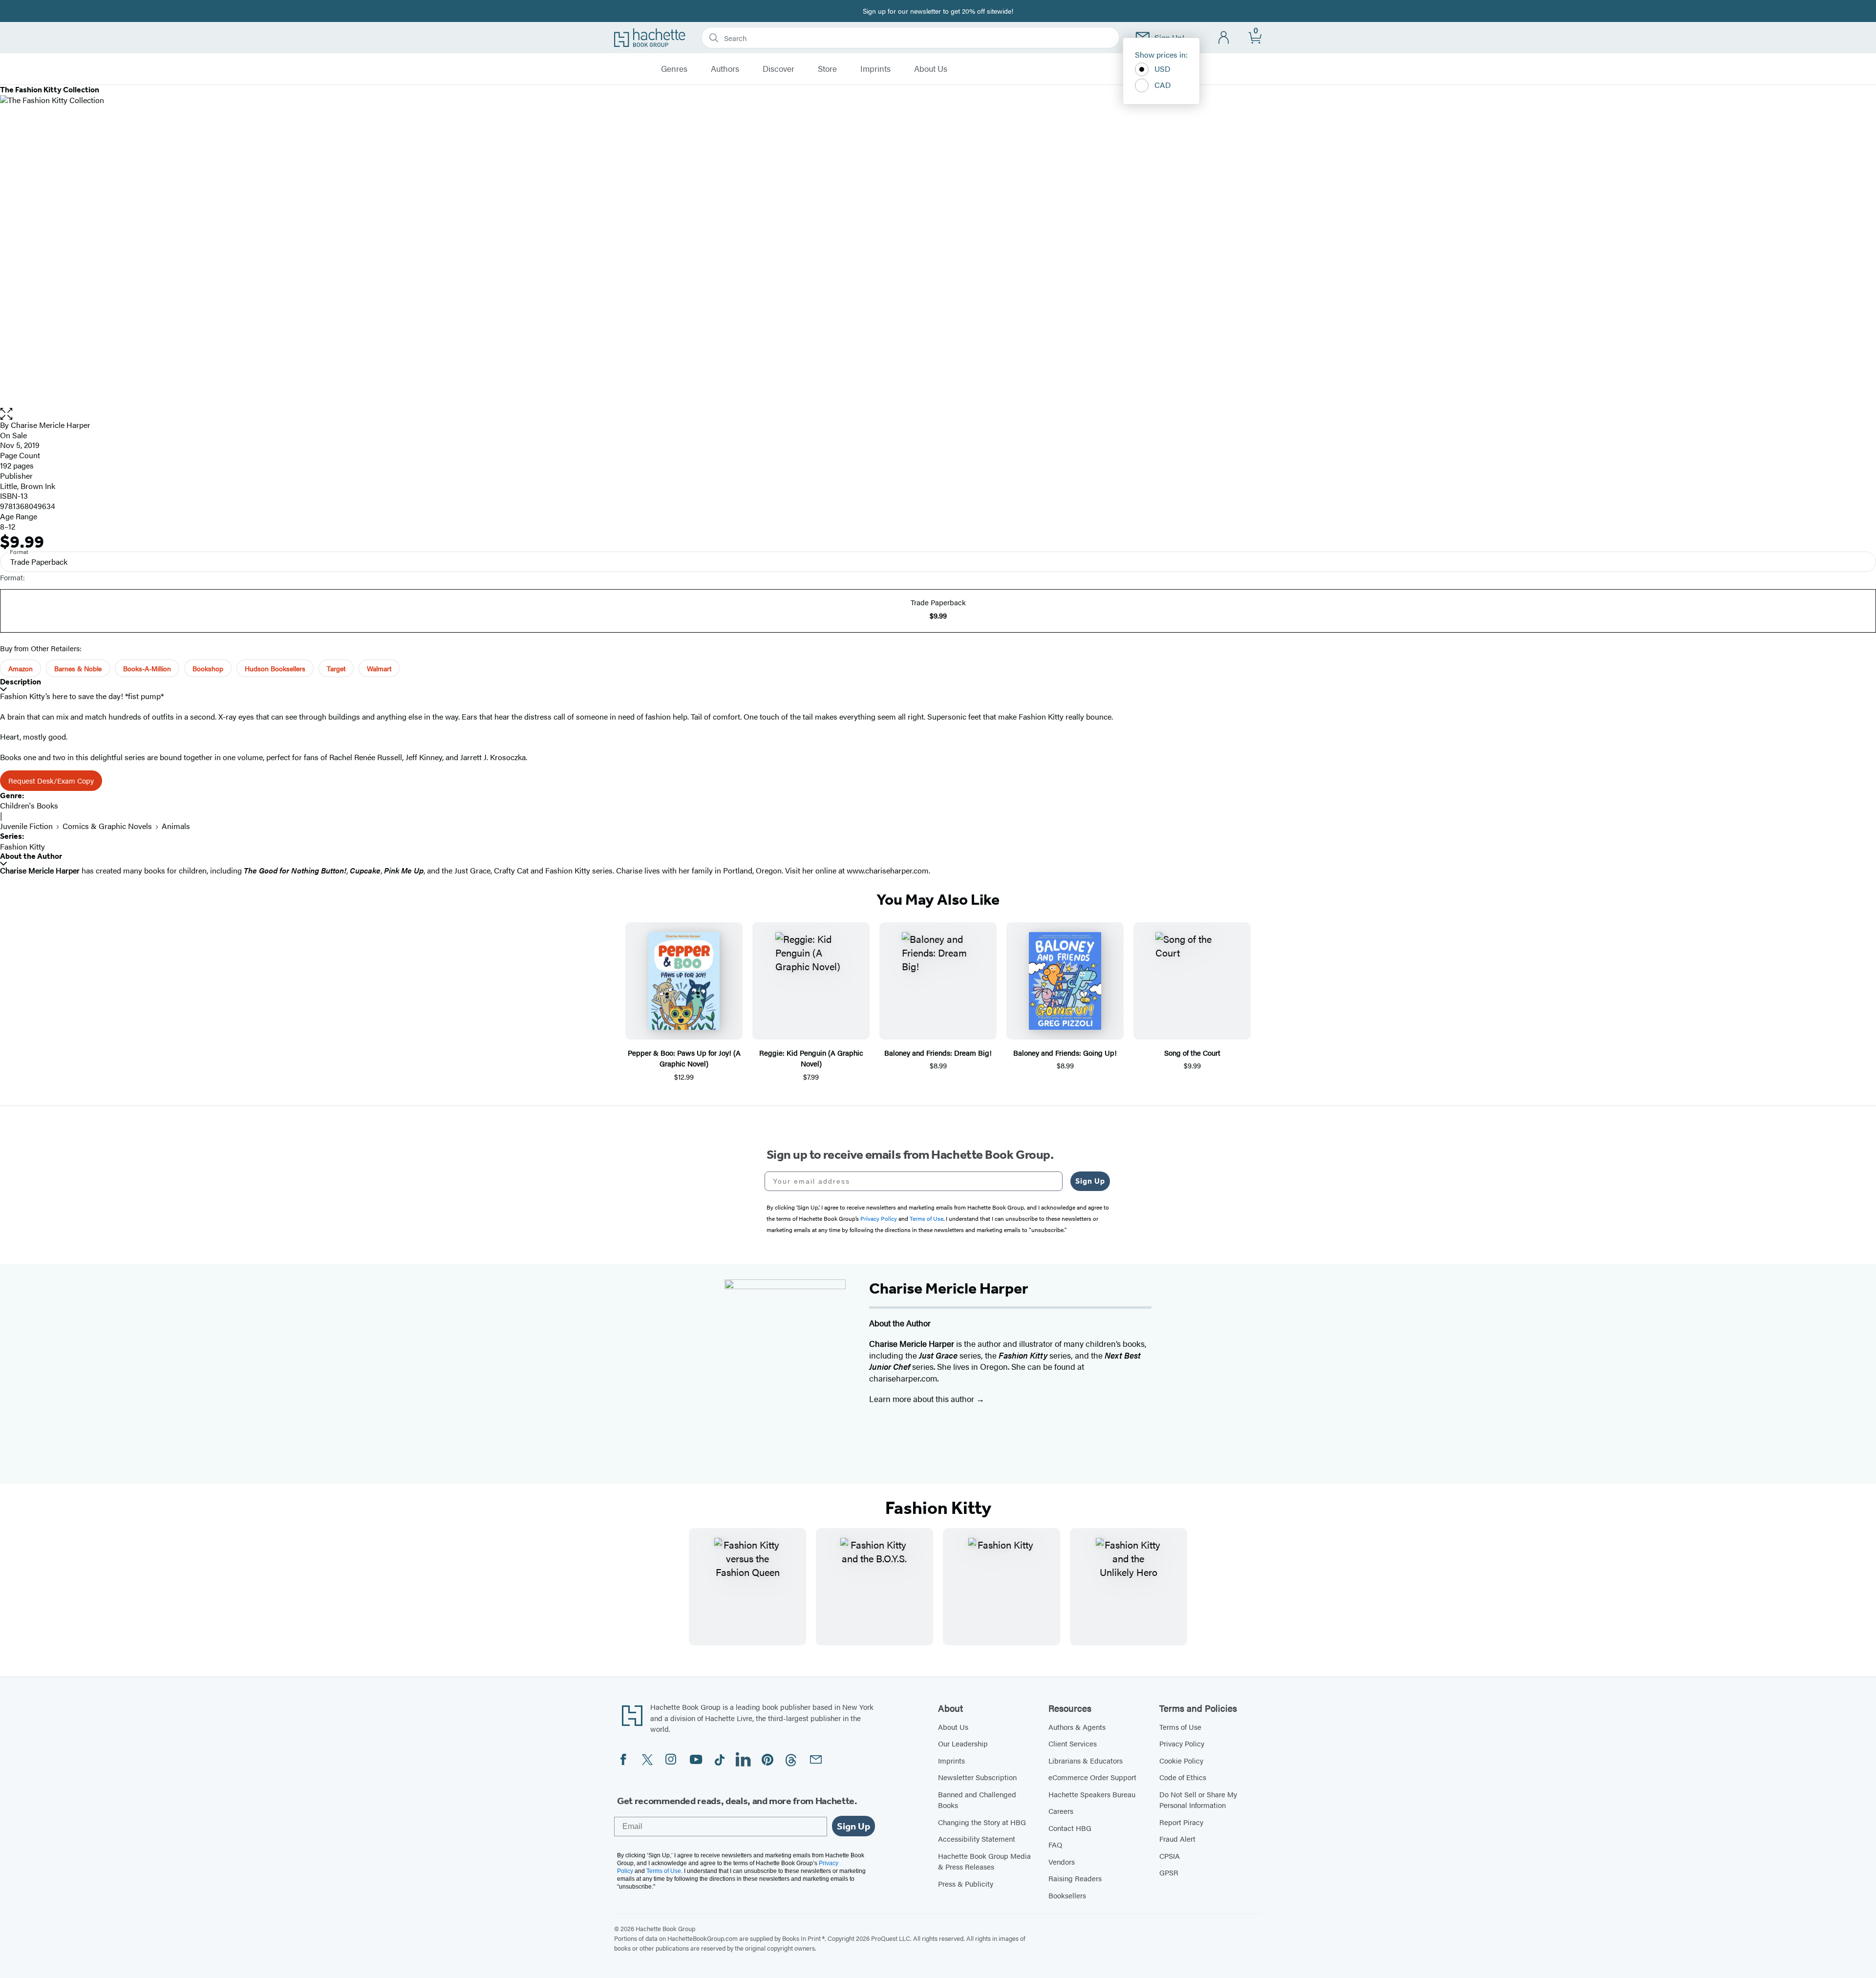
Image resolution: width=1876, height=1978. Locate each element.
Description (21, 682)
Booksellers (1067, 1895)
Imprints (875, 69)
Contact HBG (1070, 1828)
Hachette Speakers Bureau (1092, 1794)
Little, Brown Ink (28, 486)
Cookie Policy (1181, 1760)
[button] (938, 414)
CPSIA (1170, 1856)
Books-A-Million (147, 668)
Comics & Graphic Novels (107, 826)
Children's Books (29, 805)
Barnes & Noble (78, 668)
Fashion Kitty (22, 846)
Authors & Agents (1077, 1727)
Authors (725, 69)
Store (827, 69)
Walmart (379, 668)
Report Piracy (1181, 1822)
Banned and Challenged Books (977, 1800)
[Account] (1224, 38)
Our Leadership (963, 1743)
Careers (1061, 1811)
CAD (1163, 85)
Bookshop (208, 668)
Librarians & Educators (1086, 1760)
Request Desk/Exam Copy (51, 780)
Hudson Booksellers (275, 668)
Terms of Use (1180, 1727)
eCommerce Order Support (1092, 1777)
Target (336, 668)
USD (1162, 69)
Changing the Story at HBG (982, 1822)
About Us (931, 69)
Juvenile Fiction (26, 826)
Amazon (21, 668)
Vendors (1062, 1861)
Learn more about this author (923, 1399)
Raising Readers (1075, 1878)
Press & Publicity (966, 1883)
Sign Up (1090, 1181)
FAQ (1055, 1844)
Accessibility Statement (977, 1839)
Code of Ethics (1183, 1777)
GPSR (1169, 1872)
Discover (778, 69)
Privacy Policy (1182, 1743)
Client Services (1073, 1743)
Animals (176, 826)
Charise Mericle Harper (51, 425)
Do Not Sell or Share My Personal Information (1198, 1800)
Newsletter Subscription (977, 1777)
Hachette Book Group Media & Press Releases (984, 1861)
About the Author (31, 856)
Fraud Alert (1177, 1839)
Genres (674, 69)
